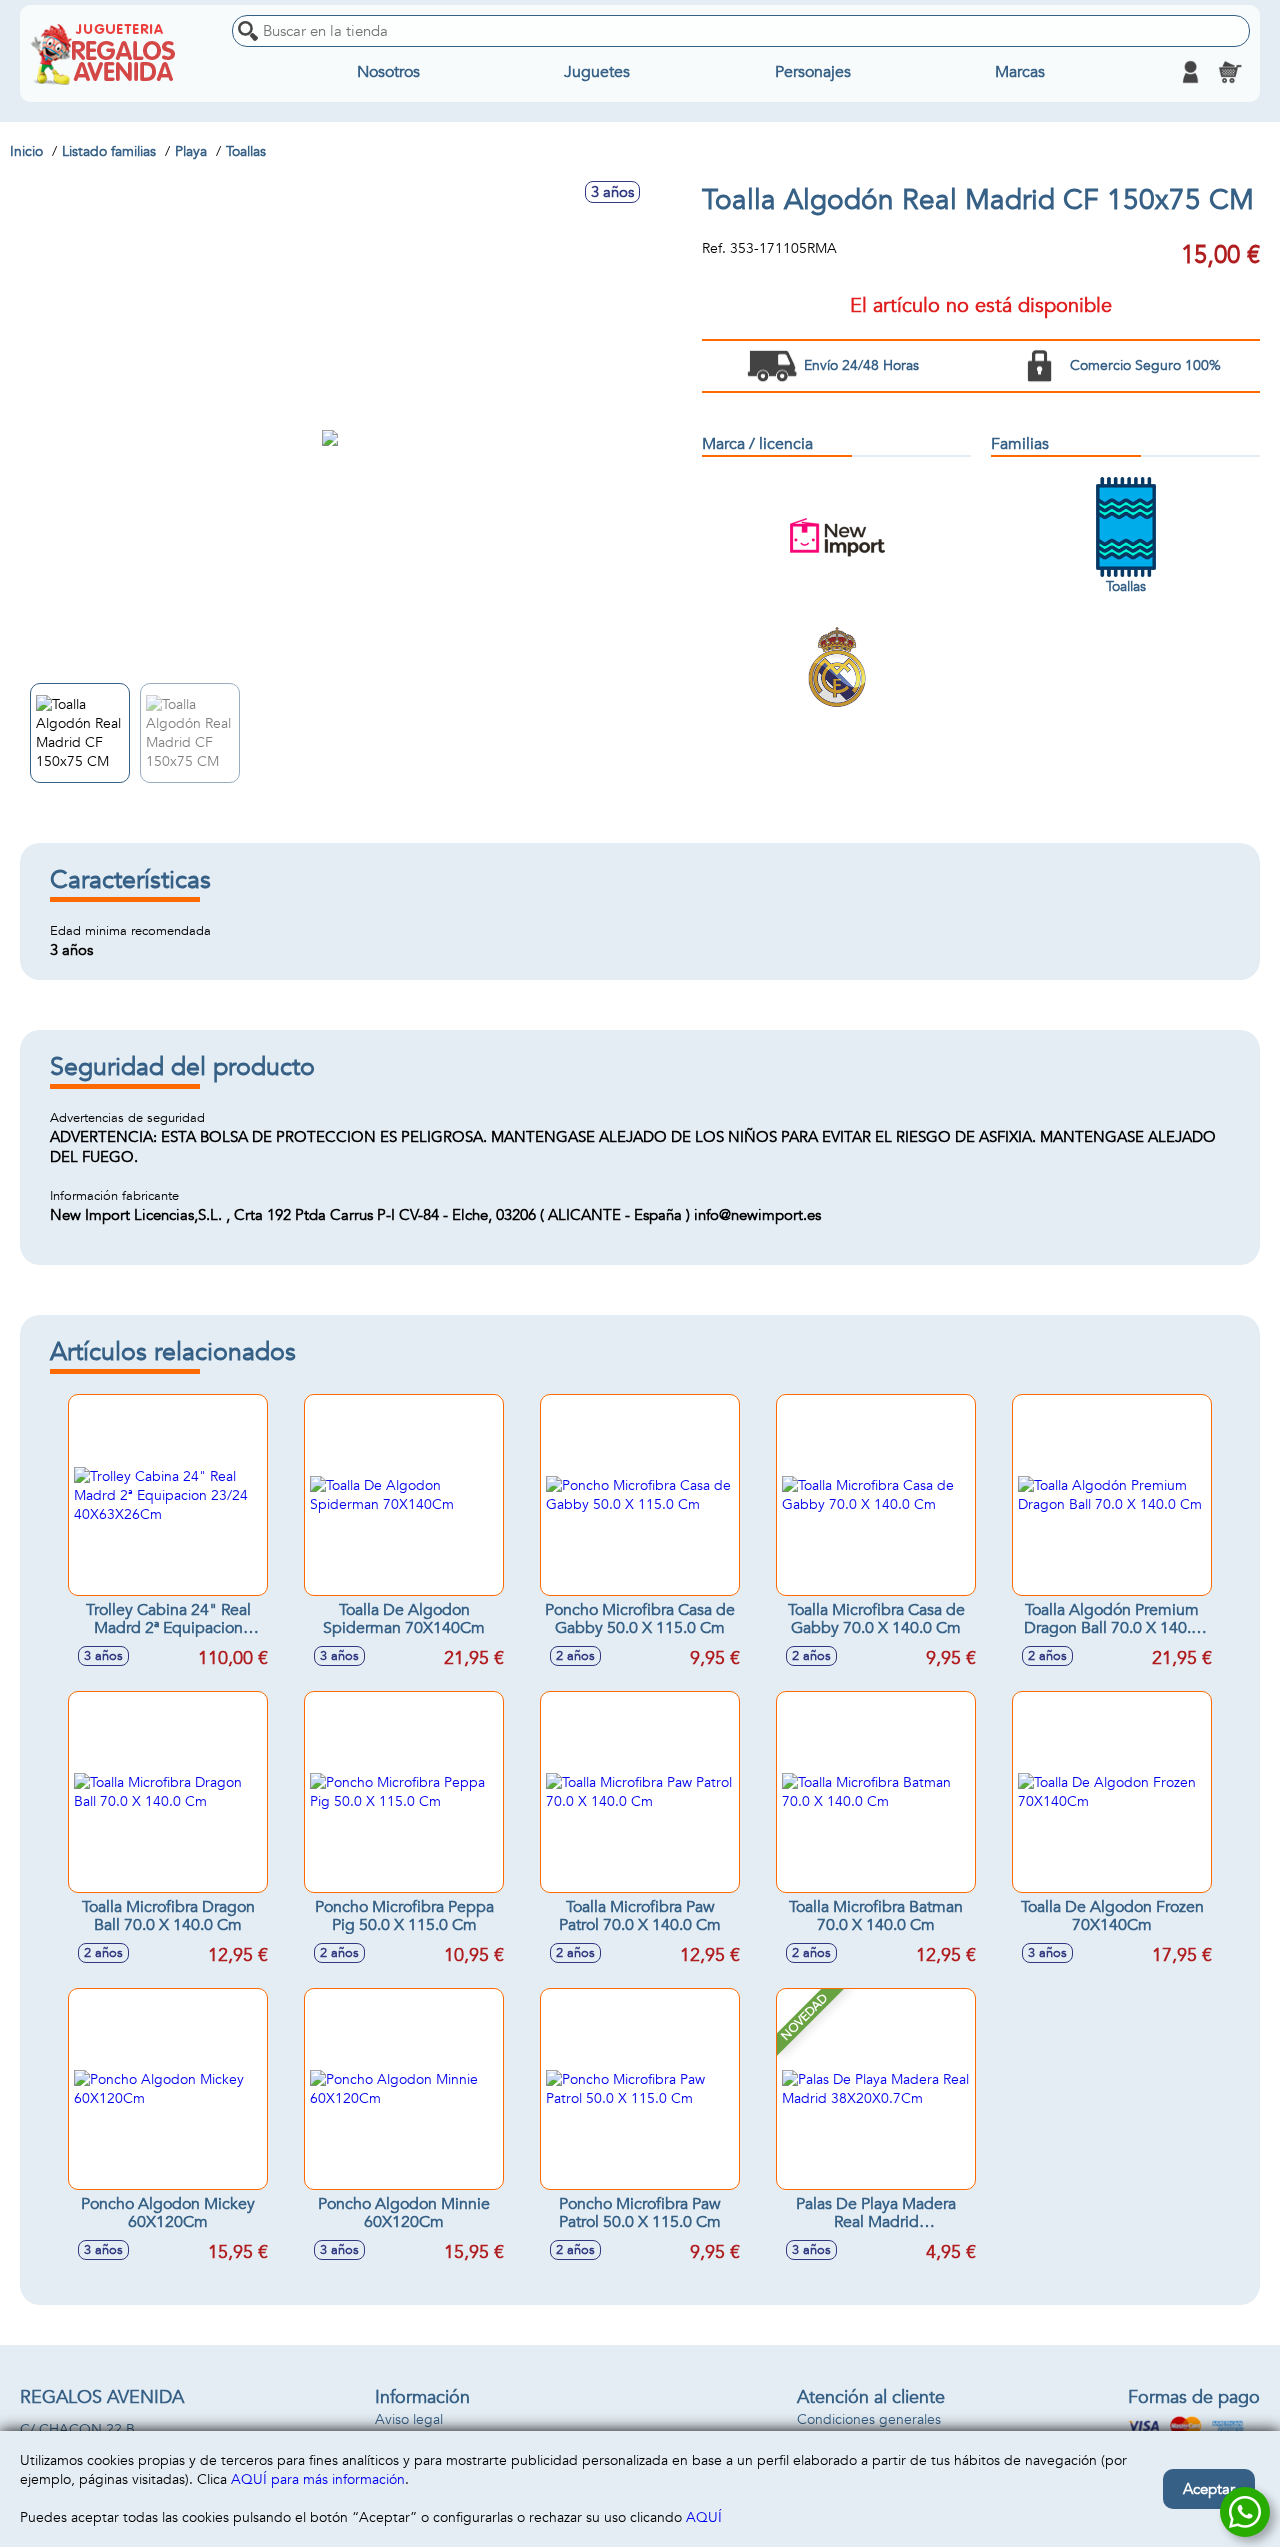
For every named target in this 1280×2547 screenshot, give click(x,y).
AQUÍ (704, 2517)
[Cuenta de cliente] (1190, 72)
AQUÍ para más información (318, 2479)
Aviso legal (409, 2419)
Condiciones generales (869, 2419)
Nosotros (388, 72)
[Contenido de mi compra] (1230, 72)
